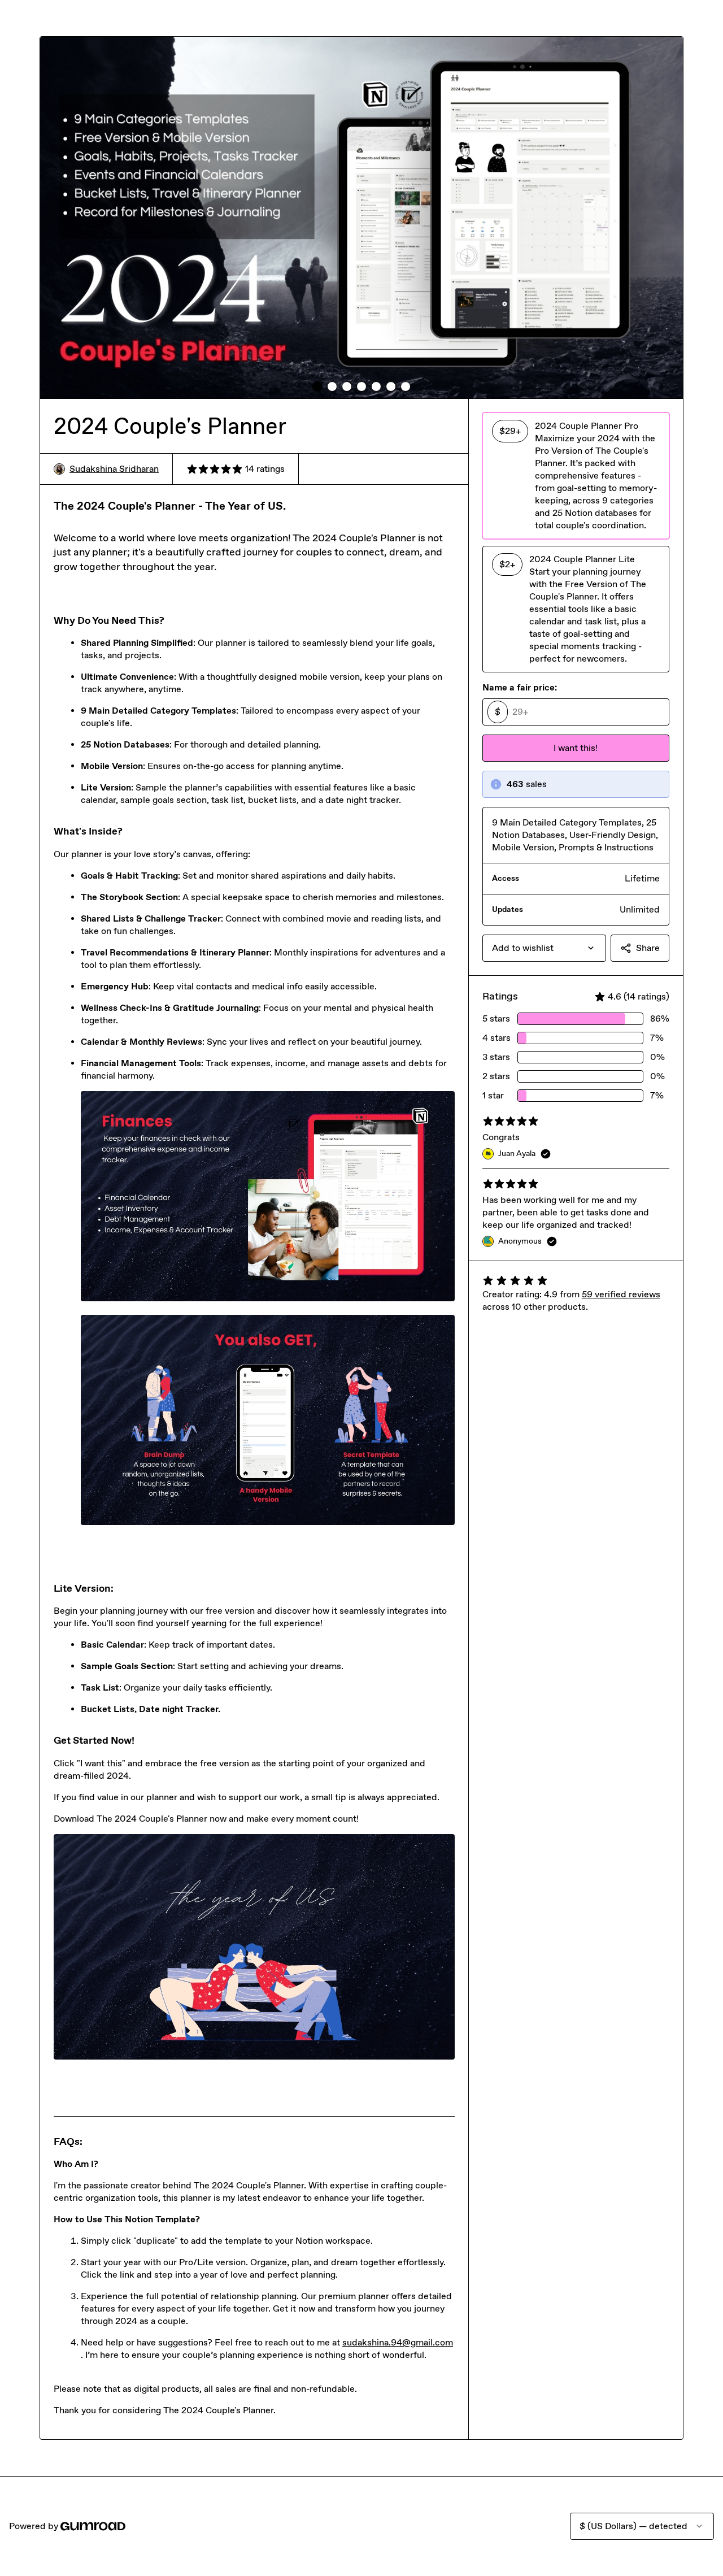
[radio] (576, 476)
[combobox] (544, 948)
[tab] (317, 386)
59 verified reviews (621, 1294)
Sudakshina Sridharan (114, 469)
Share (648, 948)
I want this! (576, 748)
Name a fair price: (520, 687)
